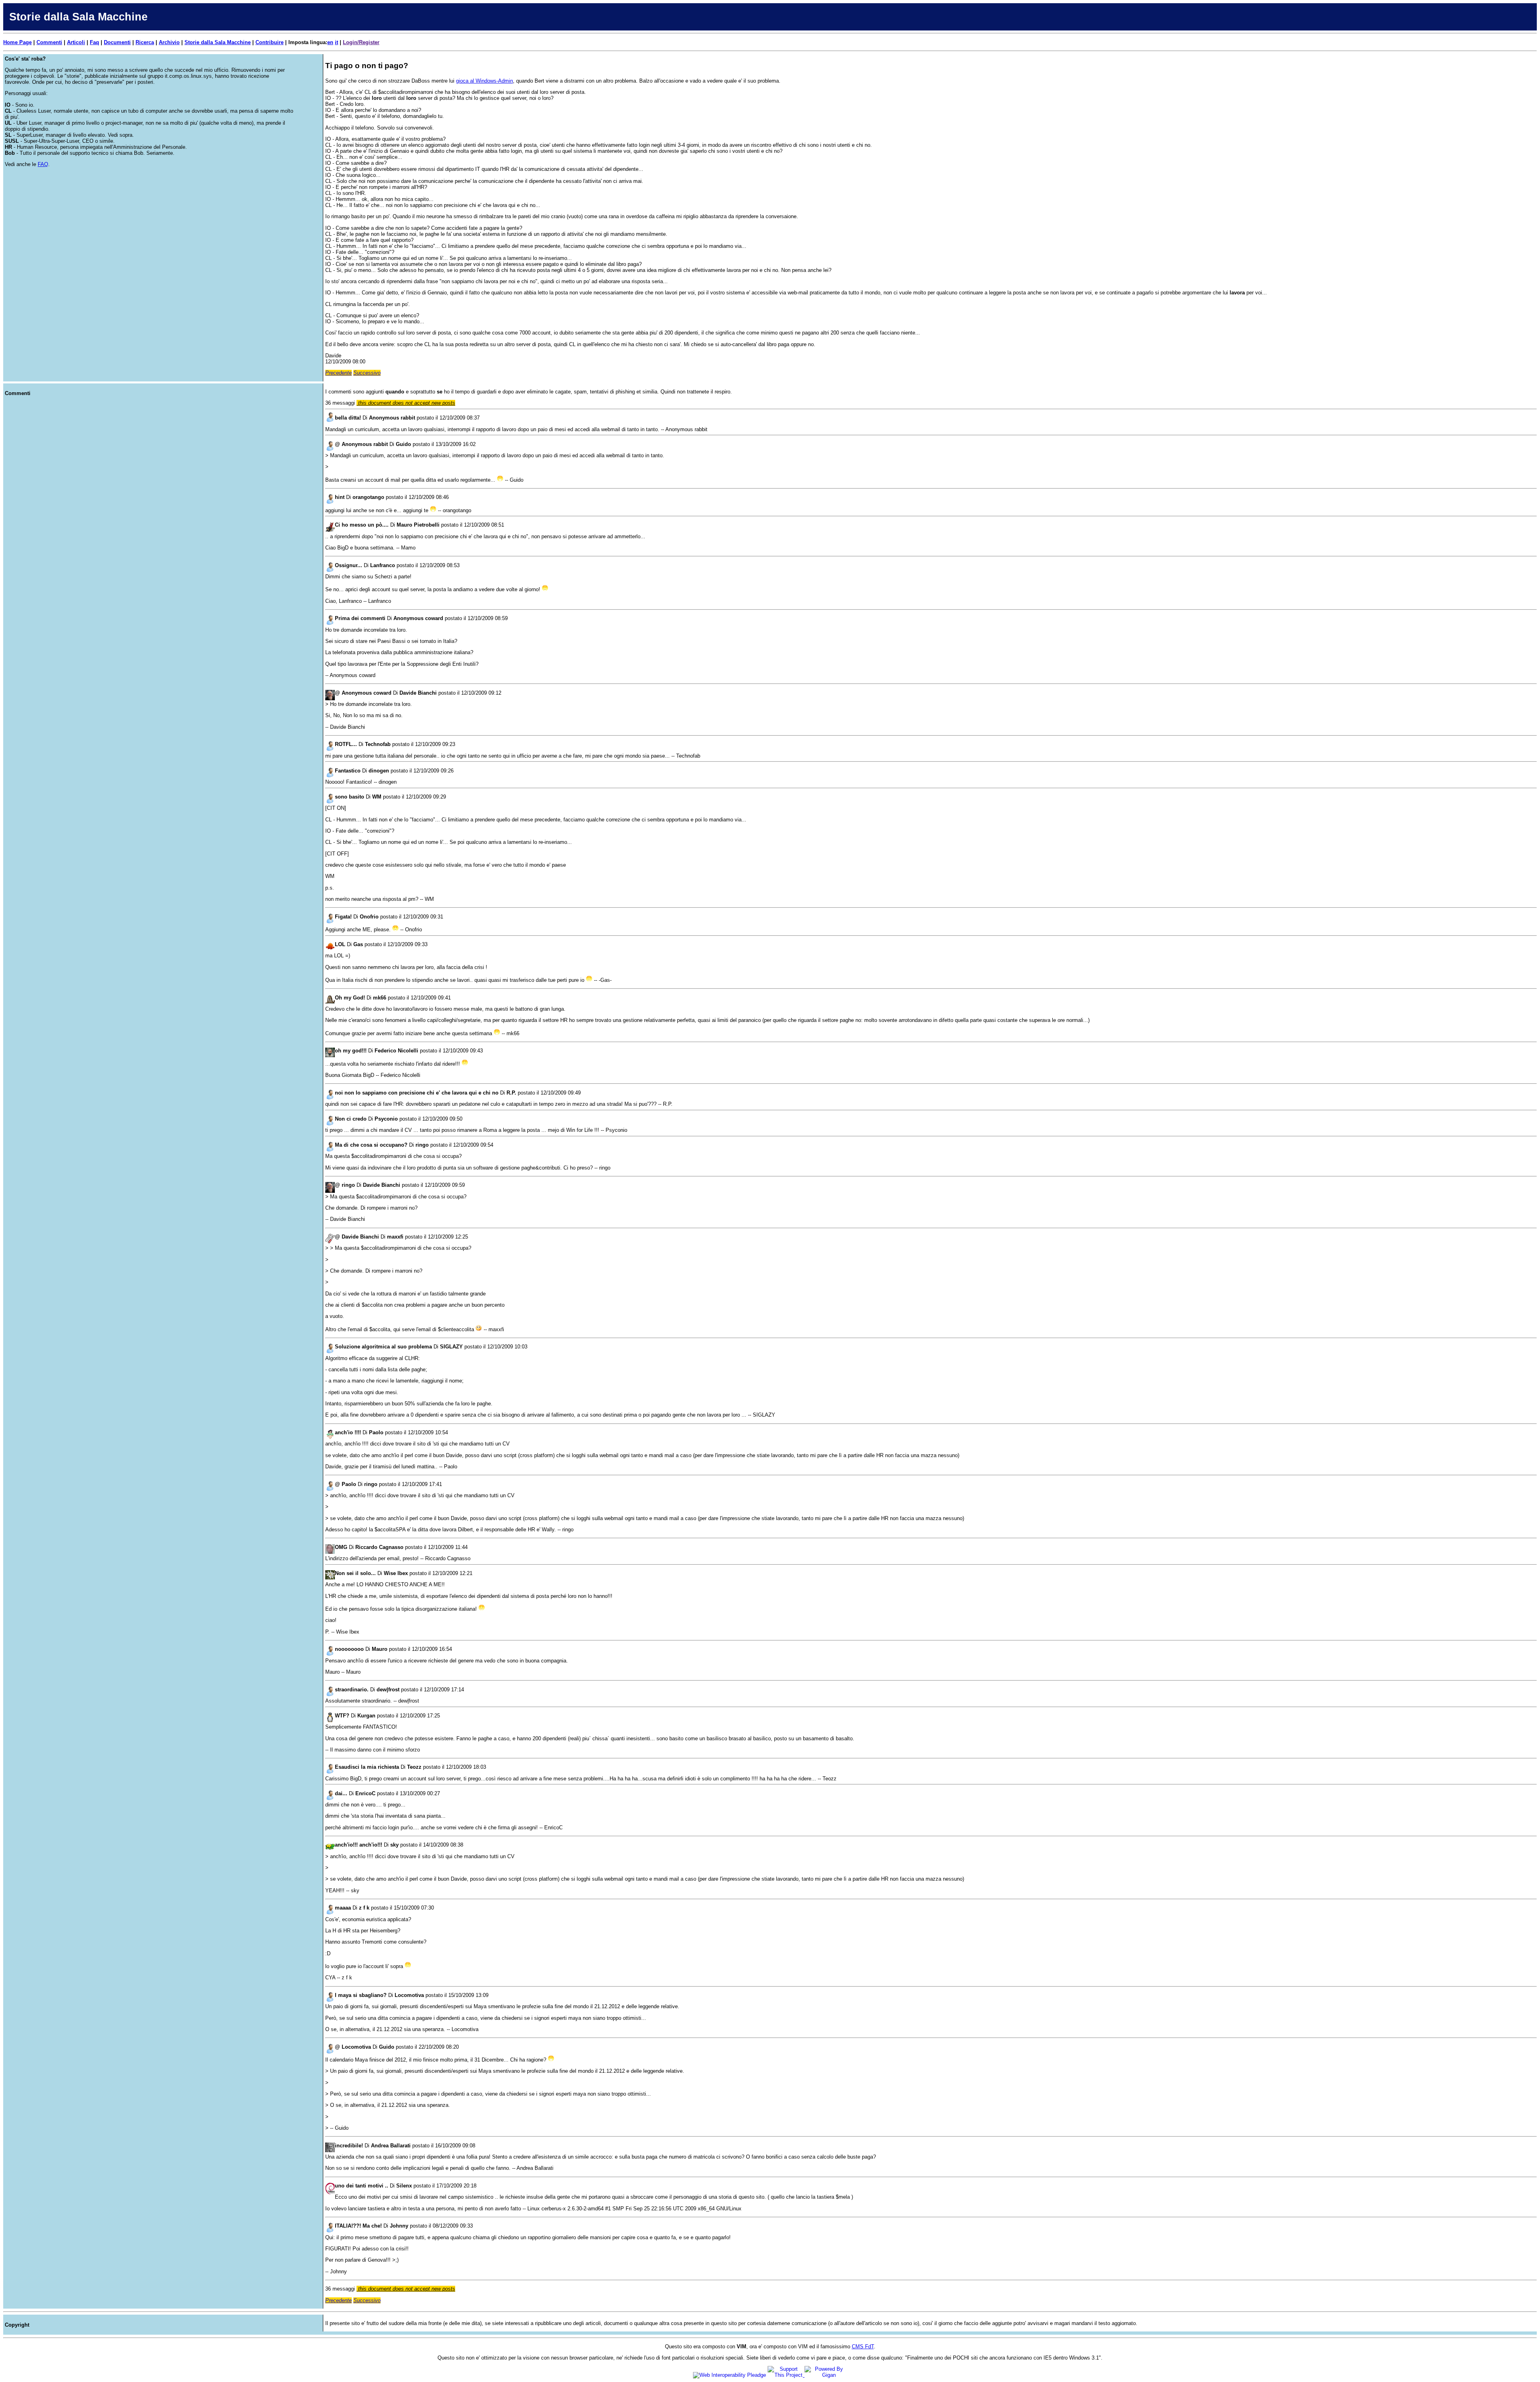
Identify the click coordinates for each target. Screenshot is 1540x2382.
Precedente (338, 373)
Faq (94, 42)
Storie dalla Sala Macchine (218, 42)
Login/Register (361, 42)
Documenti (117, 42)
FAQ (43, 164)
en (330, 42)
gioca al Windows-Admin (484, 81)
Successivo (367, 373)
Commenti (49, 42)
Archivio (169, 42)
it (336, 42)
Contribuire (269, 42)
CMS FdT (863, 2347)
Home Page (17, 42)
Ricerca (145, 42)
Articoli (76, 42)
